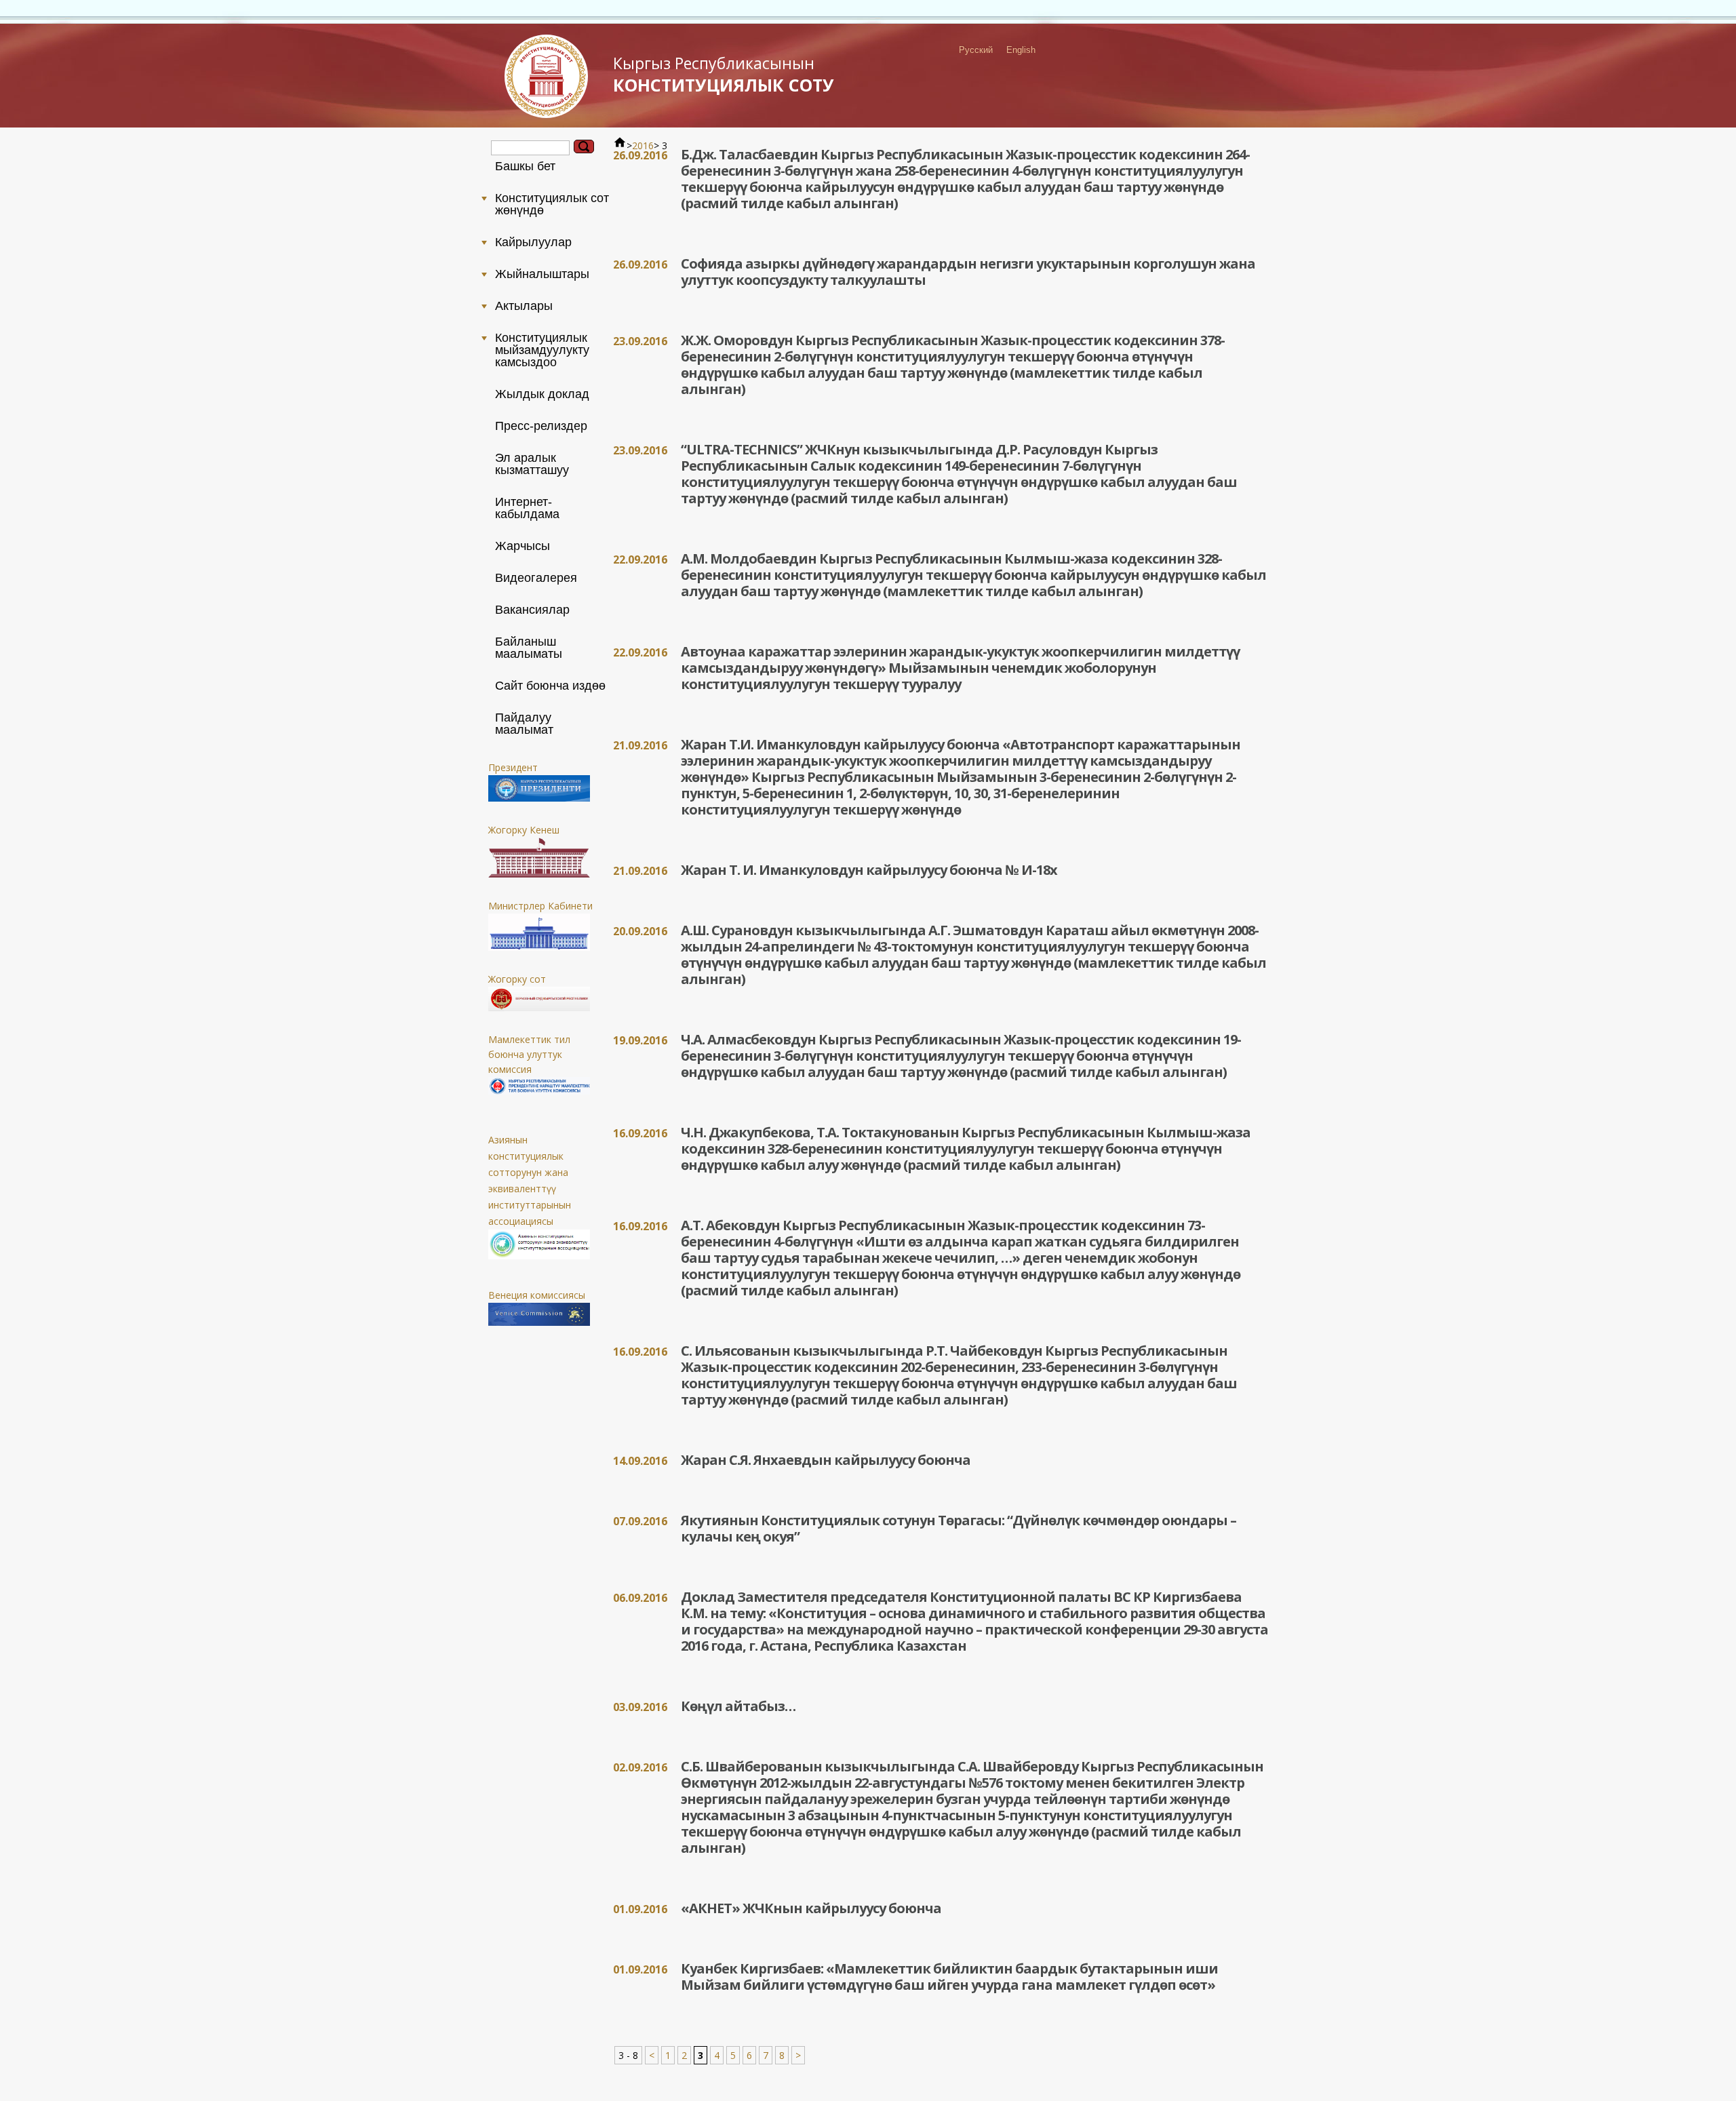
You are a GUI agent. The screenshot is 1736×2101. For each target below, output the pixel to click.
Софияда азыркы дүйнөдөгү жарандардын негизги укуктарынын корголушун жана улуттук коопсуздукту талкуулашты (968, 272)
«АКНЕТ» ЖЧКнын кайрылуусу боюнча (811, 1908)
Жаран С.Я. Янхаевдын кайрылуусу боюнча (826, 1460)
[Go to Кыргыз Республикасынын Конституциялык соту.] (620, 145)
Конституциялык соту (724, 74)
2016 (643, 145)
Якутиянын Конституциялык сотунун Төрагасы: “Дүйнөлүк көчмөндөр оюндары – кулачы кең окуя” (959, 1528)
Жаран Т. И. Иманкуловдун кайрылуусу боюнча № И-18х (869, 870)
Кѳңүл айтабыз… (738, 1706)
